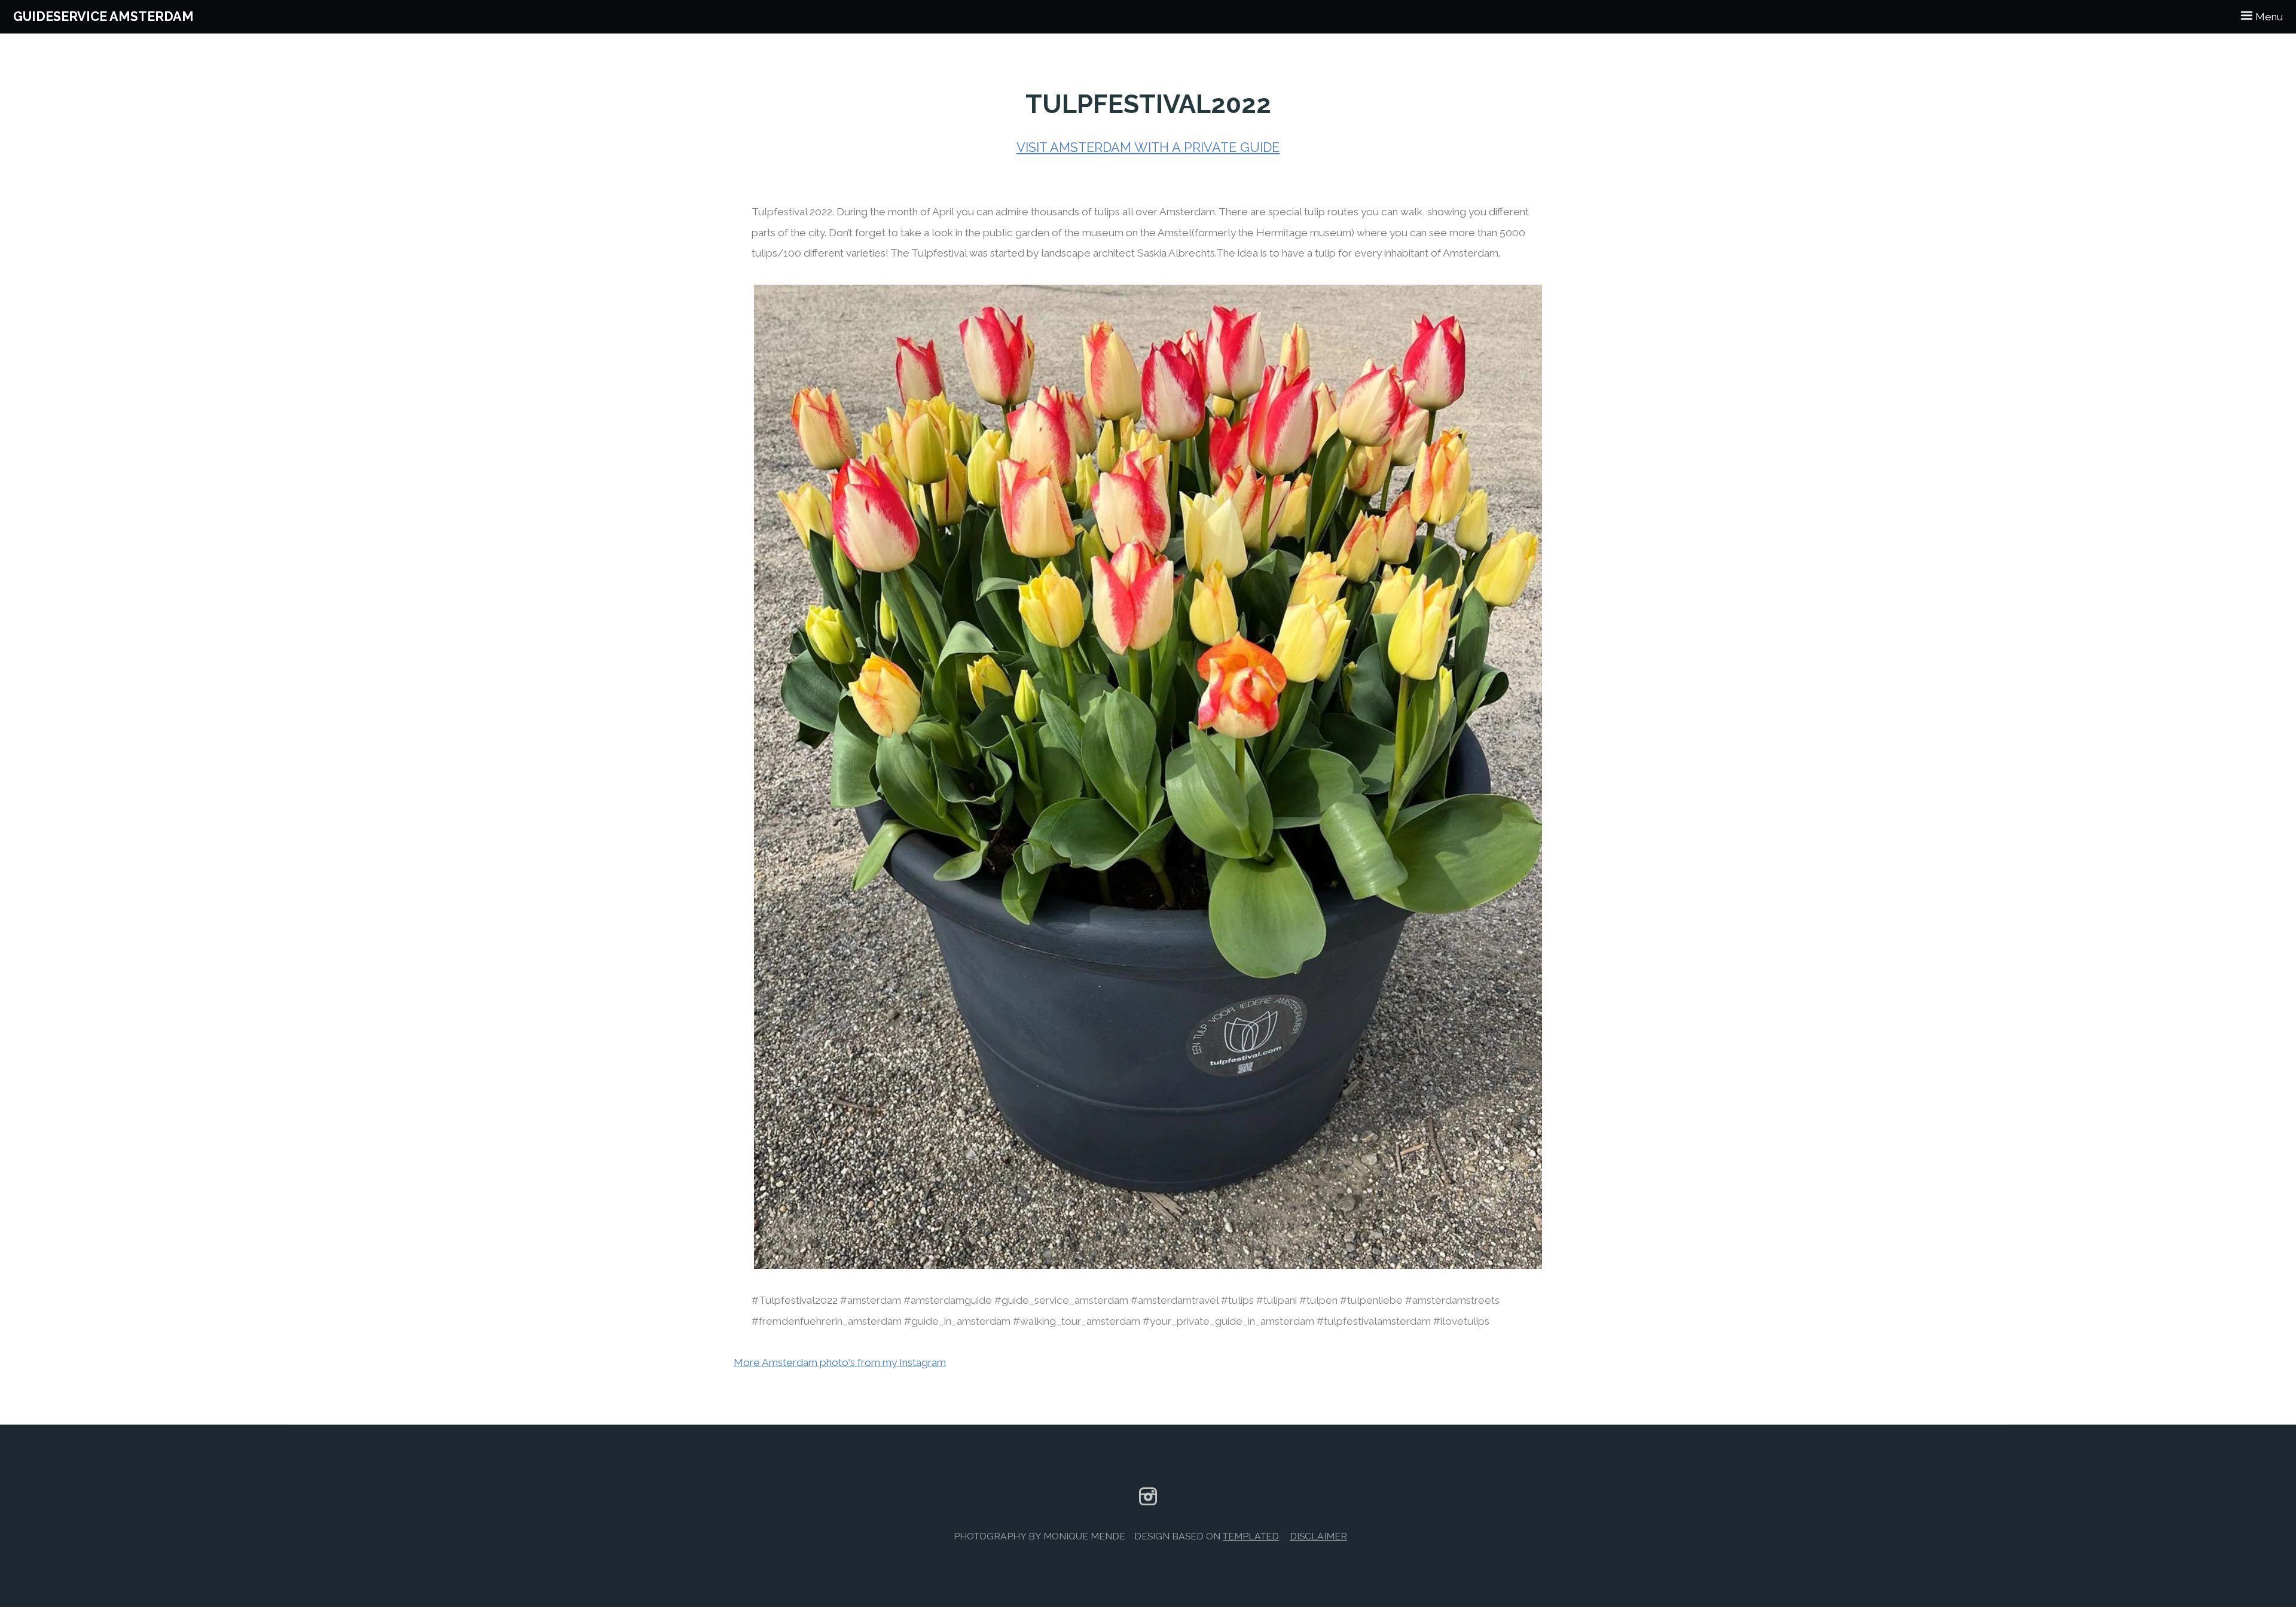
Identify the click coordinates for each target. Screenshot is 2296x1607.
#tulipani (1277, 1300)
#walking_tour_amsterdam (1077, 1321)
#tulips (1237, 1300)
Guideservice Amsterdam (103, 16)
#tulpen (1318, 1300)
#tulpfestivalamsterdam (1374, 1321)
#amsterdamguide (948, 1300)
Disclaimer (1318, 1536)
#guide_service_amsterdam (1061, 1300)
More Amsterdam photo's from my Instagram (840, 1362)
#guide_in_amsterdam (957, 1321)
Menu (2268, 17)
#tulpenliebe (1371, 1300)
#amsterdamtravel (1175, 1300)
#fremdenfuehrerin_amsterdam (827, 1321)
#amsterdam (871, 1300)
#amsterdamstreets (1452, 1300)
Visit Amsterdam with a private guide (1148, 147)
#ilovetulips (1461, 1321)
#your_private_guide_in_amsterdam (1228, 1321)
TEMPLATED (1251, 1536)
